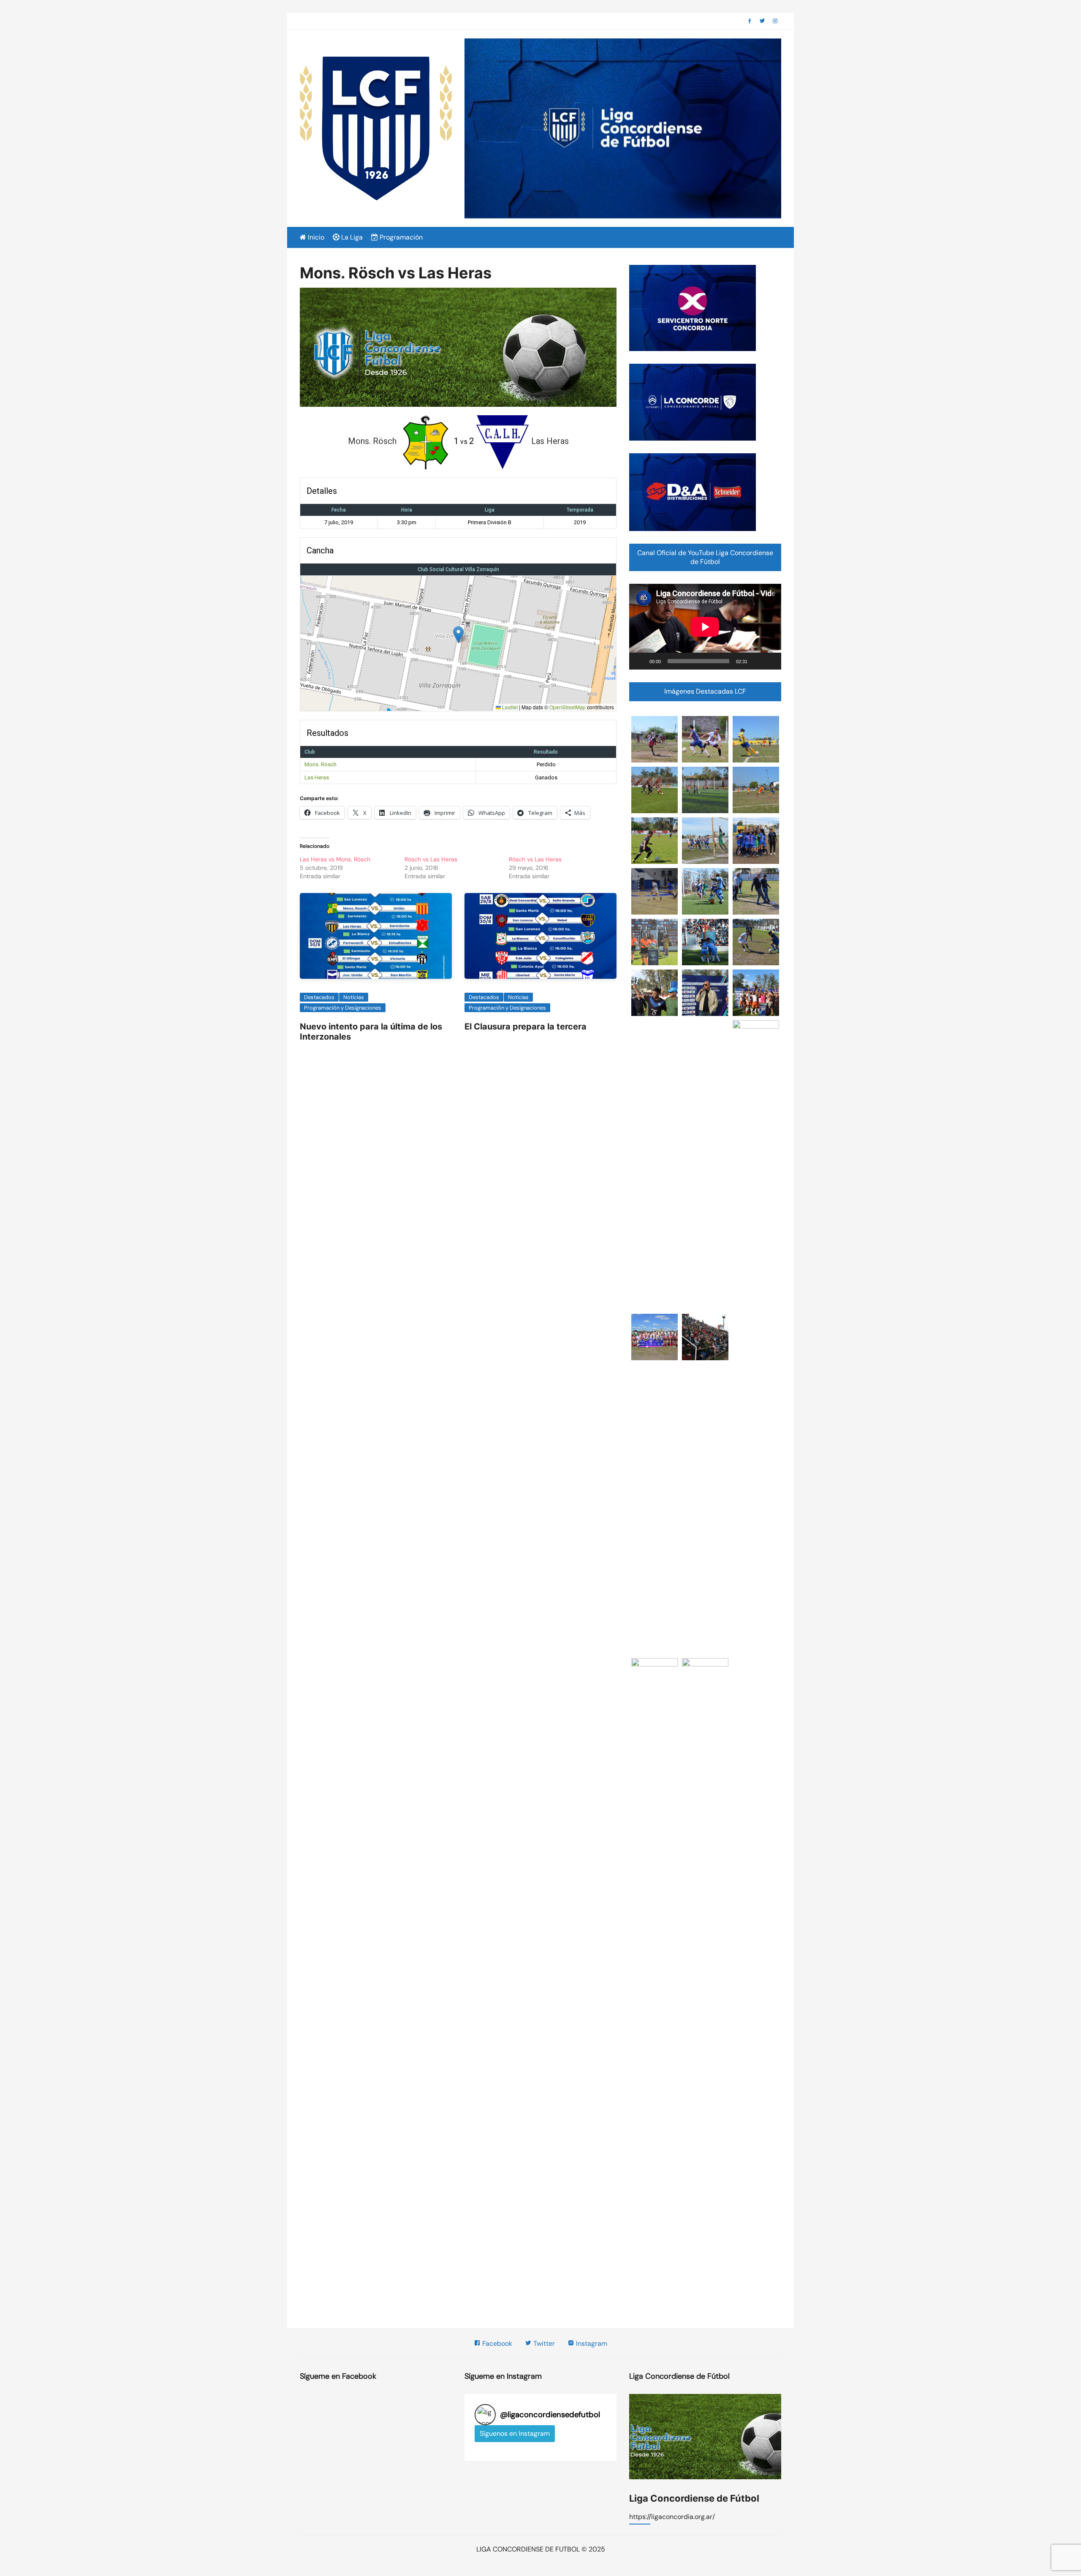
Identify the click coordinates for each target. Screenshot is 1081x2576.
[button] (458, 635)
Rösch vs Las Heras (431, 859)
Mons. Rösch (320, 764)
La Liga (351, 237)
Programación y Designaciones (343, 1008)
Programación (400, 237)
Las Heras (317, 777)
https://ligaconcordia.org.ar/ (672, 2517)
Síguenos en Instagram (515, 2433)
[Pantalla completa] (770, 661)
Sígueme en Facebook (338, 2376)
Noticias (354, 997)
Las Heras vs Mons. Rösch (335, 859)
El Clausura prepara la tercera (526, 1027)
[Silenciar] (757, 661)
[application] (705, 627)
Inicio (315, 237)
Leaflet (509, 707)
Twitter (543, 2343)
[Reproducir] (640, 661)
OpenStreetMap (568, 707)
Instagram (591, 2343)
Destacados (319, 997)
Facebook (496, 2343)
